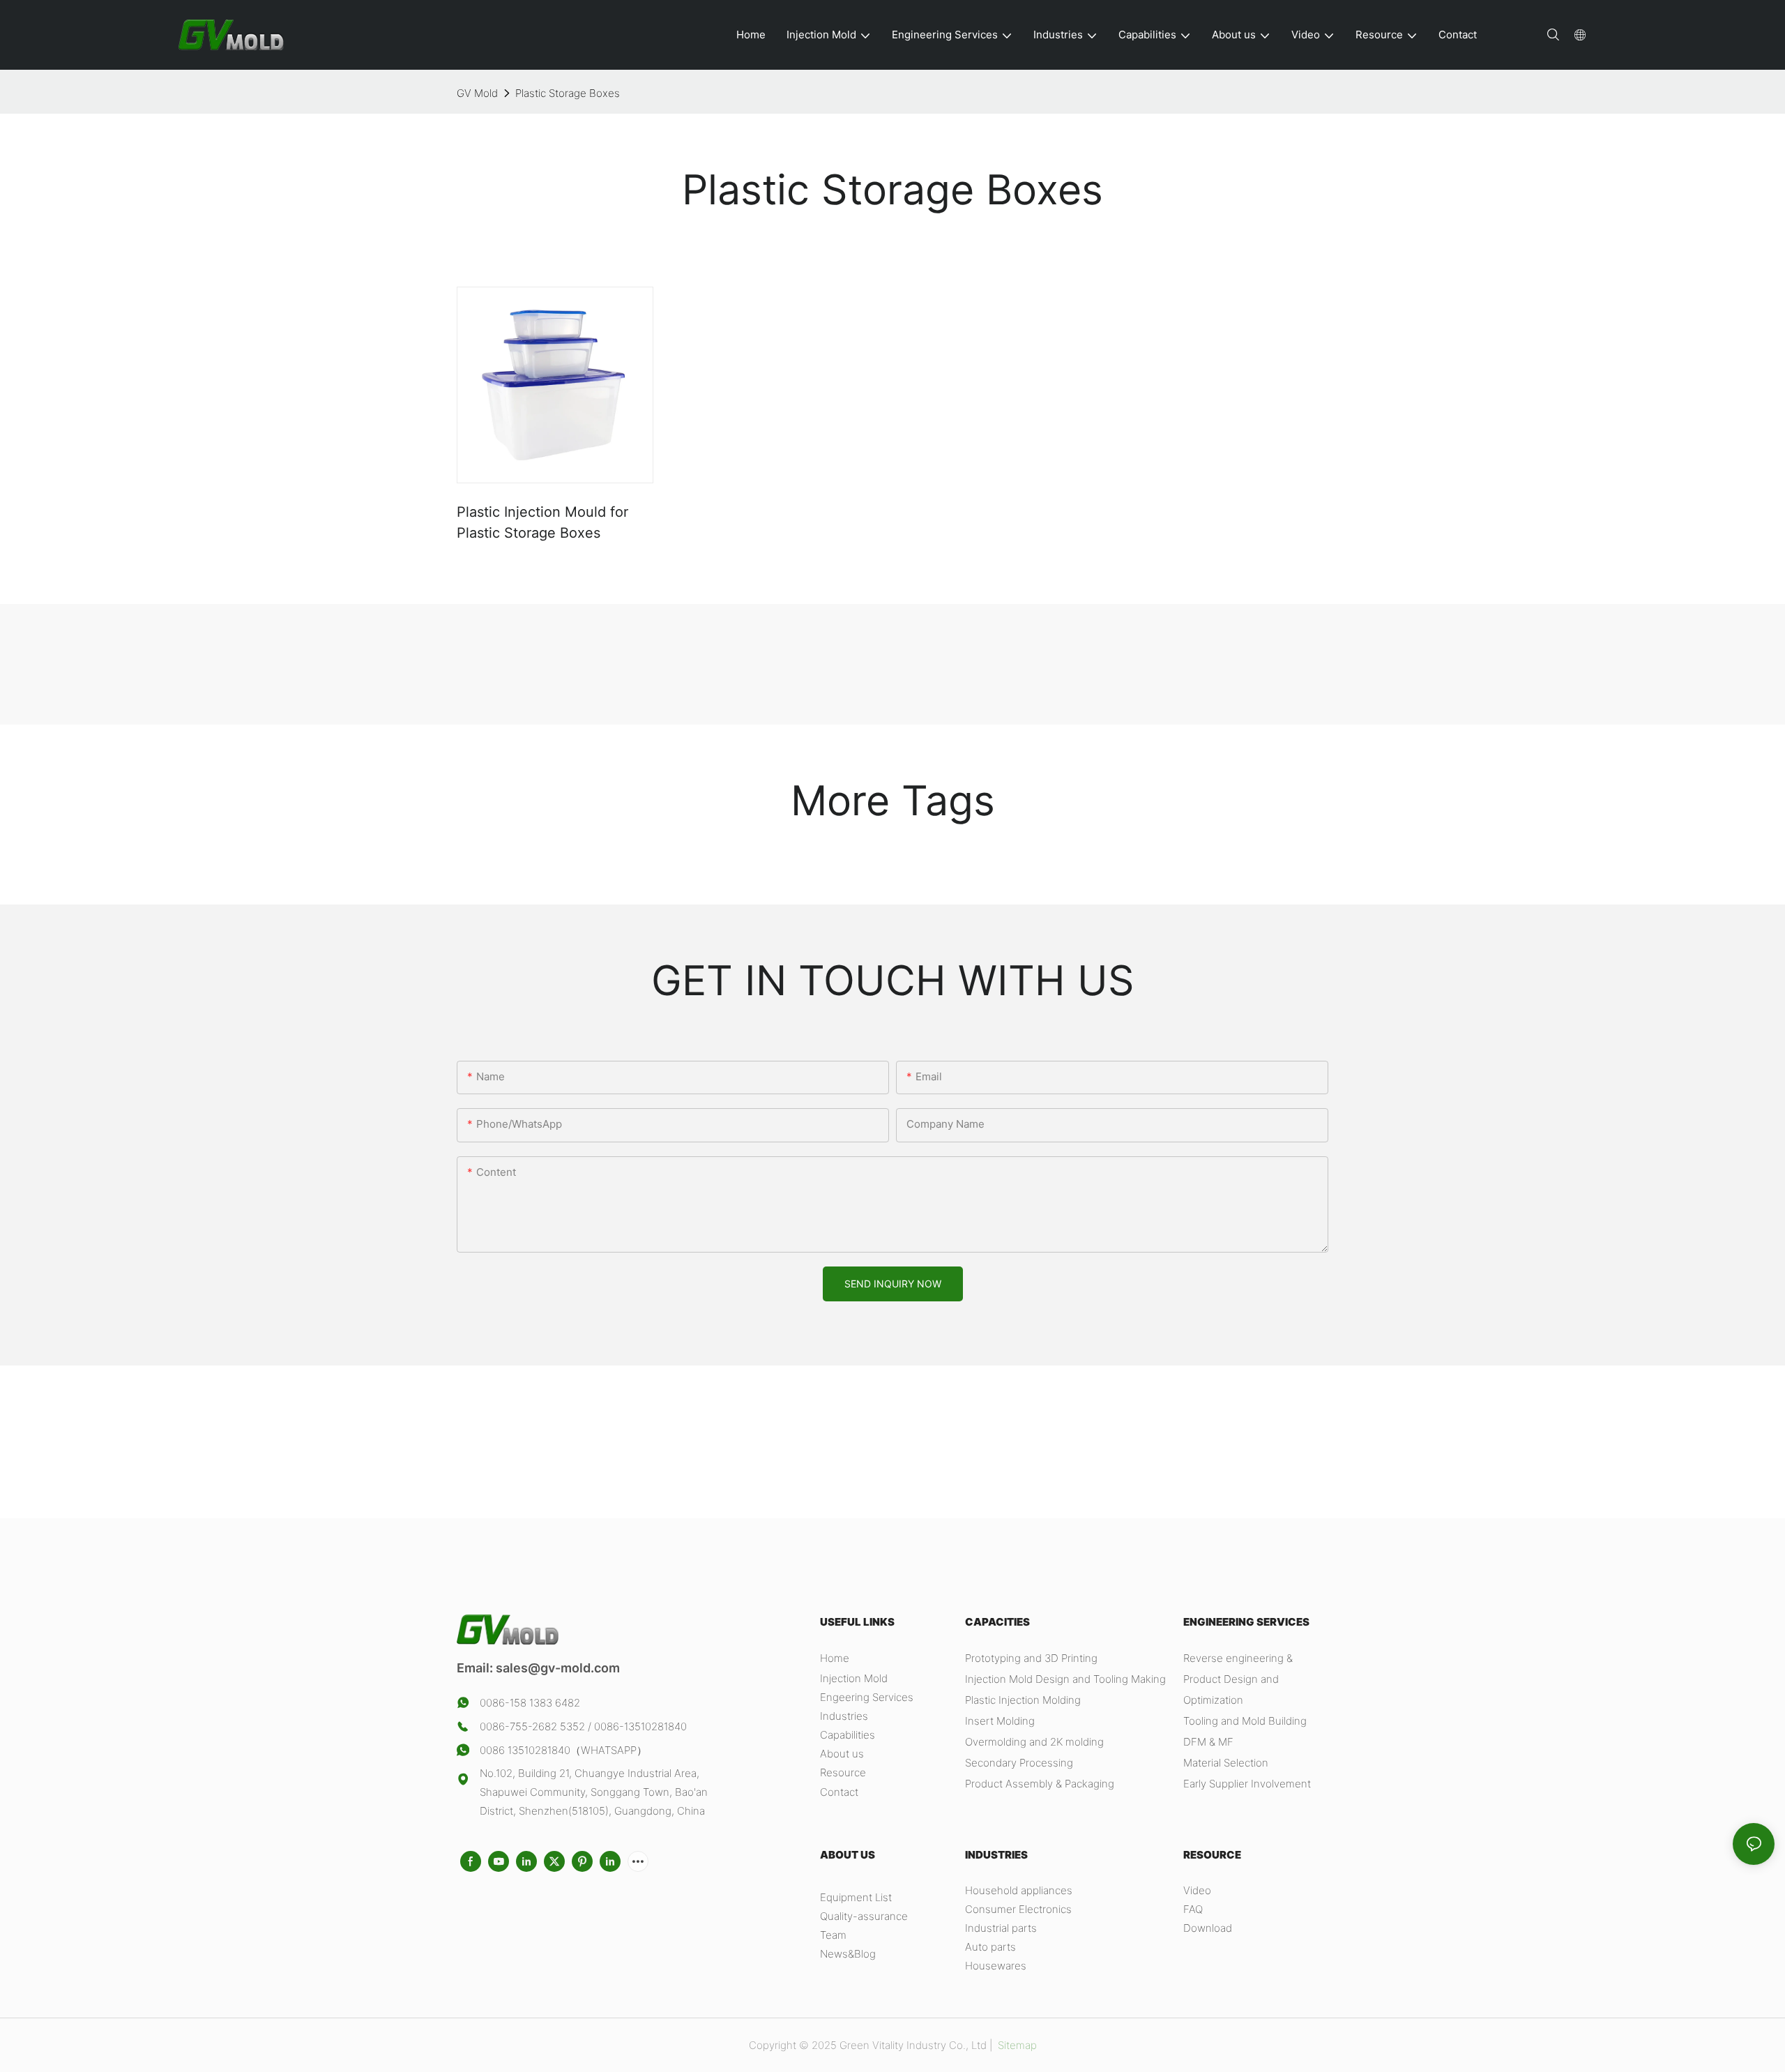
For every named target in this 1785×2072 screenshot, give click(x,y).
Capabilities (848, 1735)
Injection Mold (854, 1678)
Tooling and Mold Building (1245, 1721)
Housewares (996, 1966)
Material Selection (1226, 1763)
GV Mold (477, 93)
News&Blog (848, 1954)
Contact (839, 1792)
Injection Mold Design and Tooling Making (1065, 1679)
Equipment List (856, 1897)
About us (842, 1754)
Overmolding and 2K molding (1034, 1742)
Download (1208, 1928)
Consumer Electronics (1018, 1909)
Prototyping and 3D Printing (1031, 1658)
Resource (843, 1772)
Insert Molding (1000, 1721)
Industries (844, 1716)
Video (1197, 1890)
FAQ (1193, 1909)
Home (835, 1658)
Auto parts (990, 1947)
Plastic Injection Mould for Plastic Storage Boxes (542, 522)
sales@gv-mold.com (558, 1668)
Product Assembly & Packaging (1040, 1784)
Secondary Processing (1019, 1763)
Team (833, 1935)
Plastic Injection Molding (1023, 1700)
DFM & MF (1208, 1742)
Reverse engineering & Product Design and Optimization (1238, 1679)
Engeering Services (867, 1697)
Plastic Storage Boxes (568, 93)
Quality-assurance (864, 1916)
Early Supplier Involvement (1247, 1784)
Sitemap (1016, 2045)
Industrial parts (1001, 1928)
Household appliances (1019, 1890)
